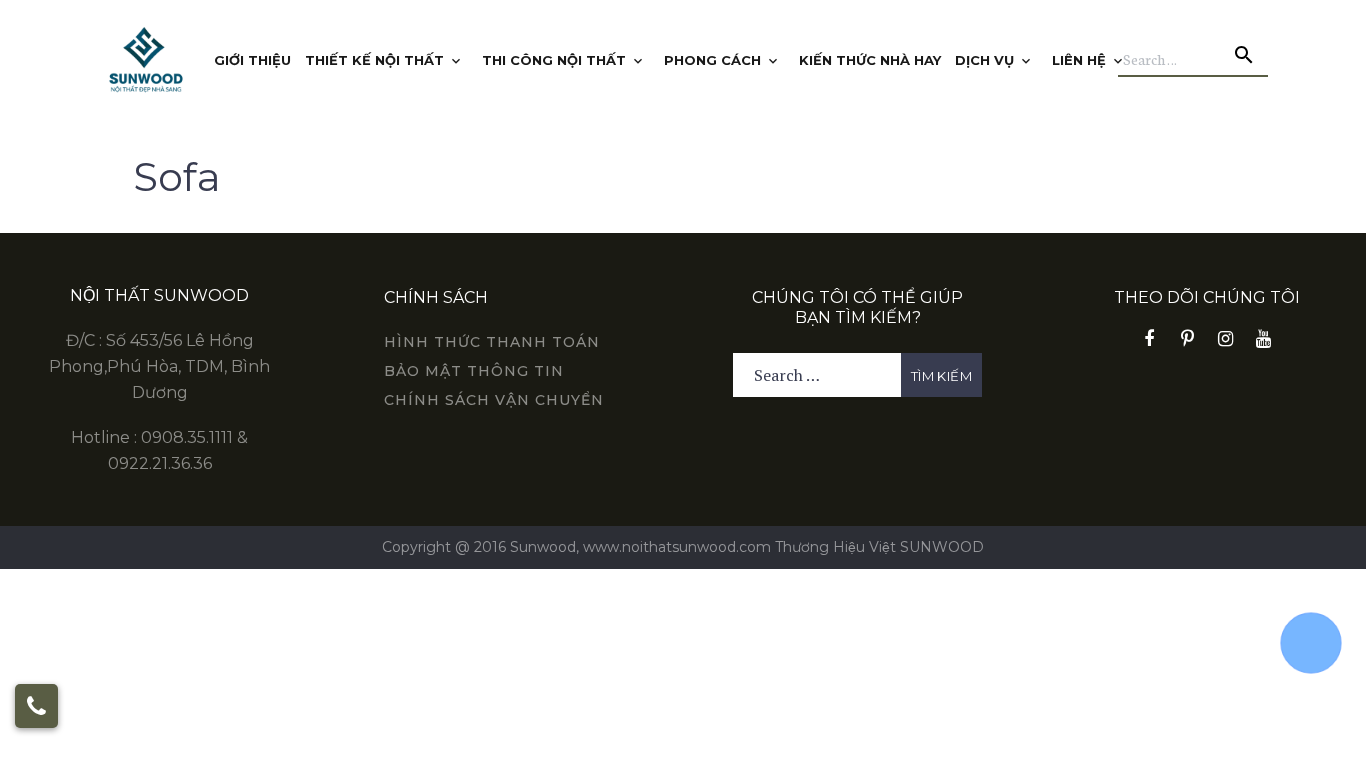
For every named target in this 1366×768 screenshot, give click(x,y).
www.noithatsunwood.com (677, 547)
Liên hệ (1079, 60)
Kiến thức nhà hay (870, 60)
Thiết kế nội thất (374, 60)
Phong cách (712, 60)
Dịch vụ (984, 60)
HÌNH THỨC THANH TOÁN (492, 342)
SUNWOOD (942, 547)
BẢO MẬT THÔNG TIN (474, 371)
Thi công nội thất (554, 60)
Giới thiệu (252, 60)
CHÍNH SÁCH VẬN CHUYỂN (494, 400)
